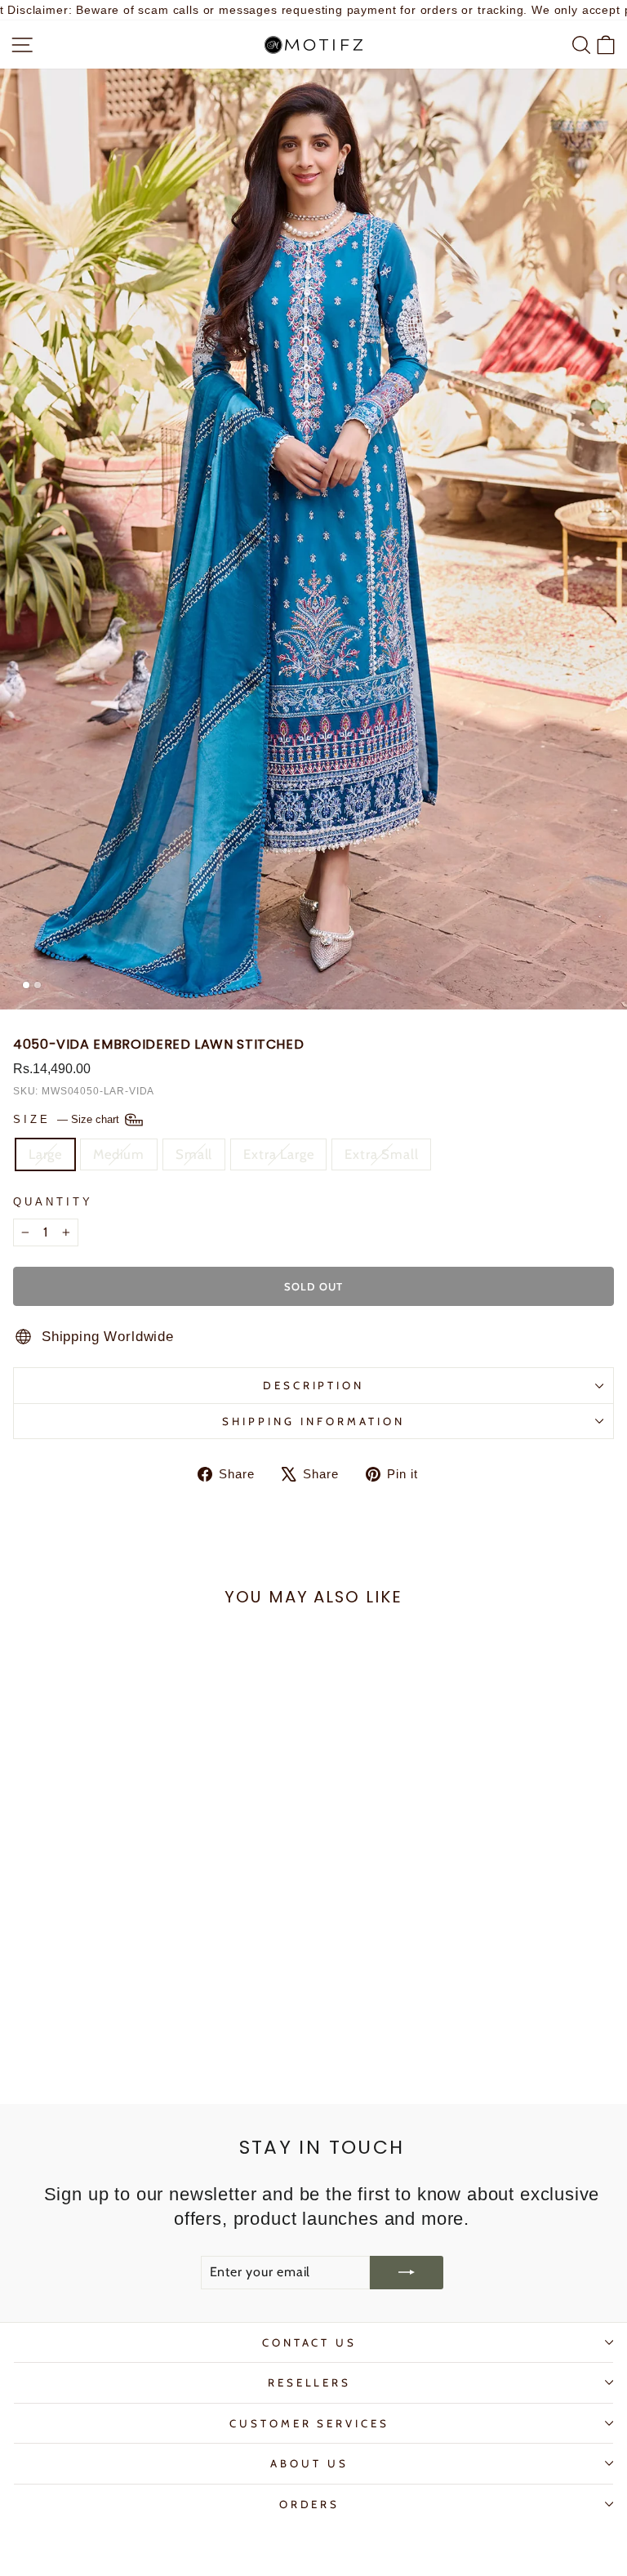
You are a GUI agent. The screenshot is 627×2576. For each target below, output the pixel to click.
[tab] (26, 985)
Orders (310, 2504)
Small (194, 1154)
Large (45, 1154)
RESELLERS (310, 2382)
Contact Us (310, 2342)
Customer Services (310, 2423)
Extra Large (278, 1154)
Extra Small (381, 1154)
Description (314, 1385)
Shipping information (313, 1421)
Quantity (53, 1202)
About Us (309, 2463)
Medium (119, 1154)
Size (68, 1119)
